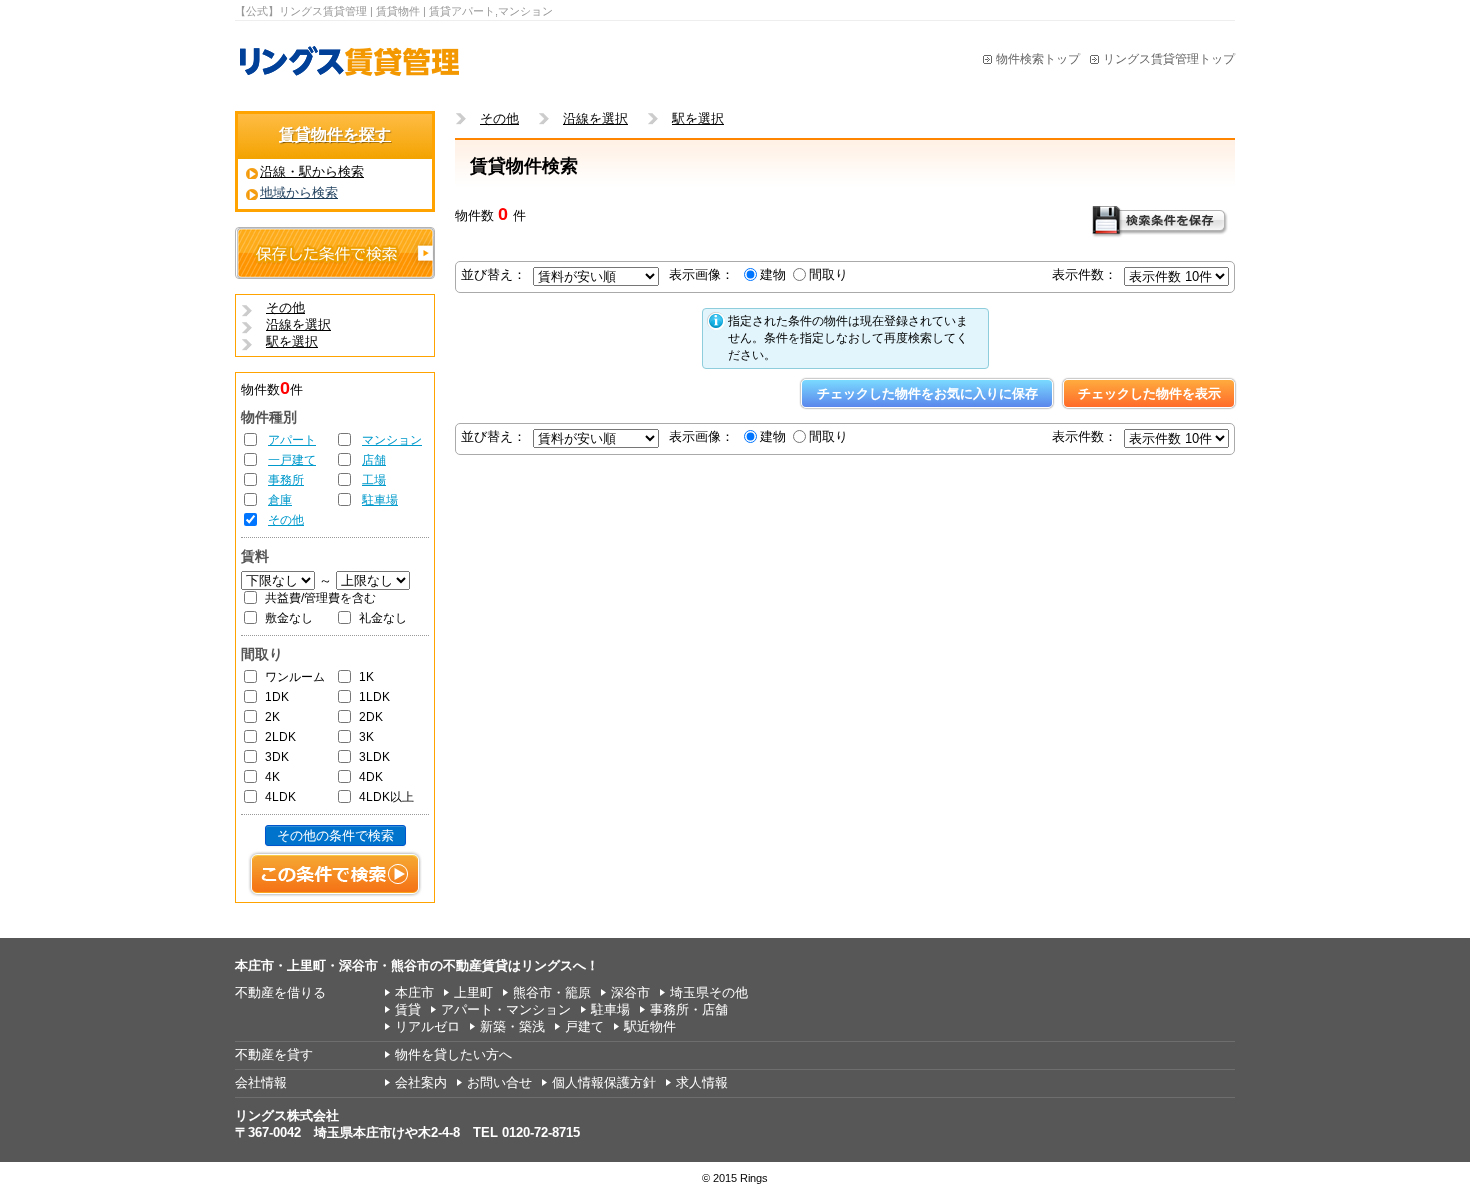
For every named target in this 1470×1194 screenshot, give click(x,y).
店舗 (374, 460)
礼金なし (383, 618)
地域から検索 (299, 192)
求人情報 (702, 1082)
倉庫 (280, 500)
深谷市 (630, 992)
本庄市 (414, 992)
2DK (371, 717)
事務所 (286, 480)
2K (272, 717)
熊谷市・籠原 (552, 992)
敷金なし (289, 618)
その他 (286, 520)
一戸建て (292, 460)
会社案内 (421, 1082)
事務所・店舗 (689, 1009)
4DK (371, 777)
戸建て (584, 1026)
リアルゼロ (427, 1026)
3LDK (374, 757)
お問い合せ (499, 1082)
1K (366, 677)
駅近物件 (650, 1026)
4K (272, 777)
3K (366, 737)
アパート (292, 440)
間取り (828, 274)
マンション (392, 440)
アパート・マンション (506, 1009)
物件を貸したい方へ (453, 1054)
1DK (277, 697)
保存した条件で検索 (335, 253)
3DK (277, 757)
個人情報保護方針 (604, 1082)
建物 (773, 274)
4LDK (280, 797)
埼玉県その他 (709, 992)
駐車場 (380, 500)
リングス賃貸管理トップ (1169, 59)
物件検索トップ (1038, 59)
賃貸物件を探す (335, 134)
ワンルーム (295, 677)
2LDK (280, 737)
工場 (374, 480)
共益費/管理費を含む (320, 598)
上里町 (473, 992)
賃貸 (408, 1009)
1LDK (374, 697)
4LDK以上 (386, 797)
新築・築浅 (512, 1026)
